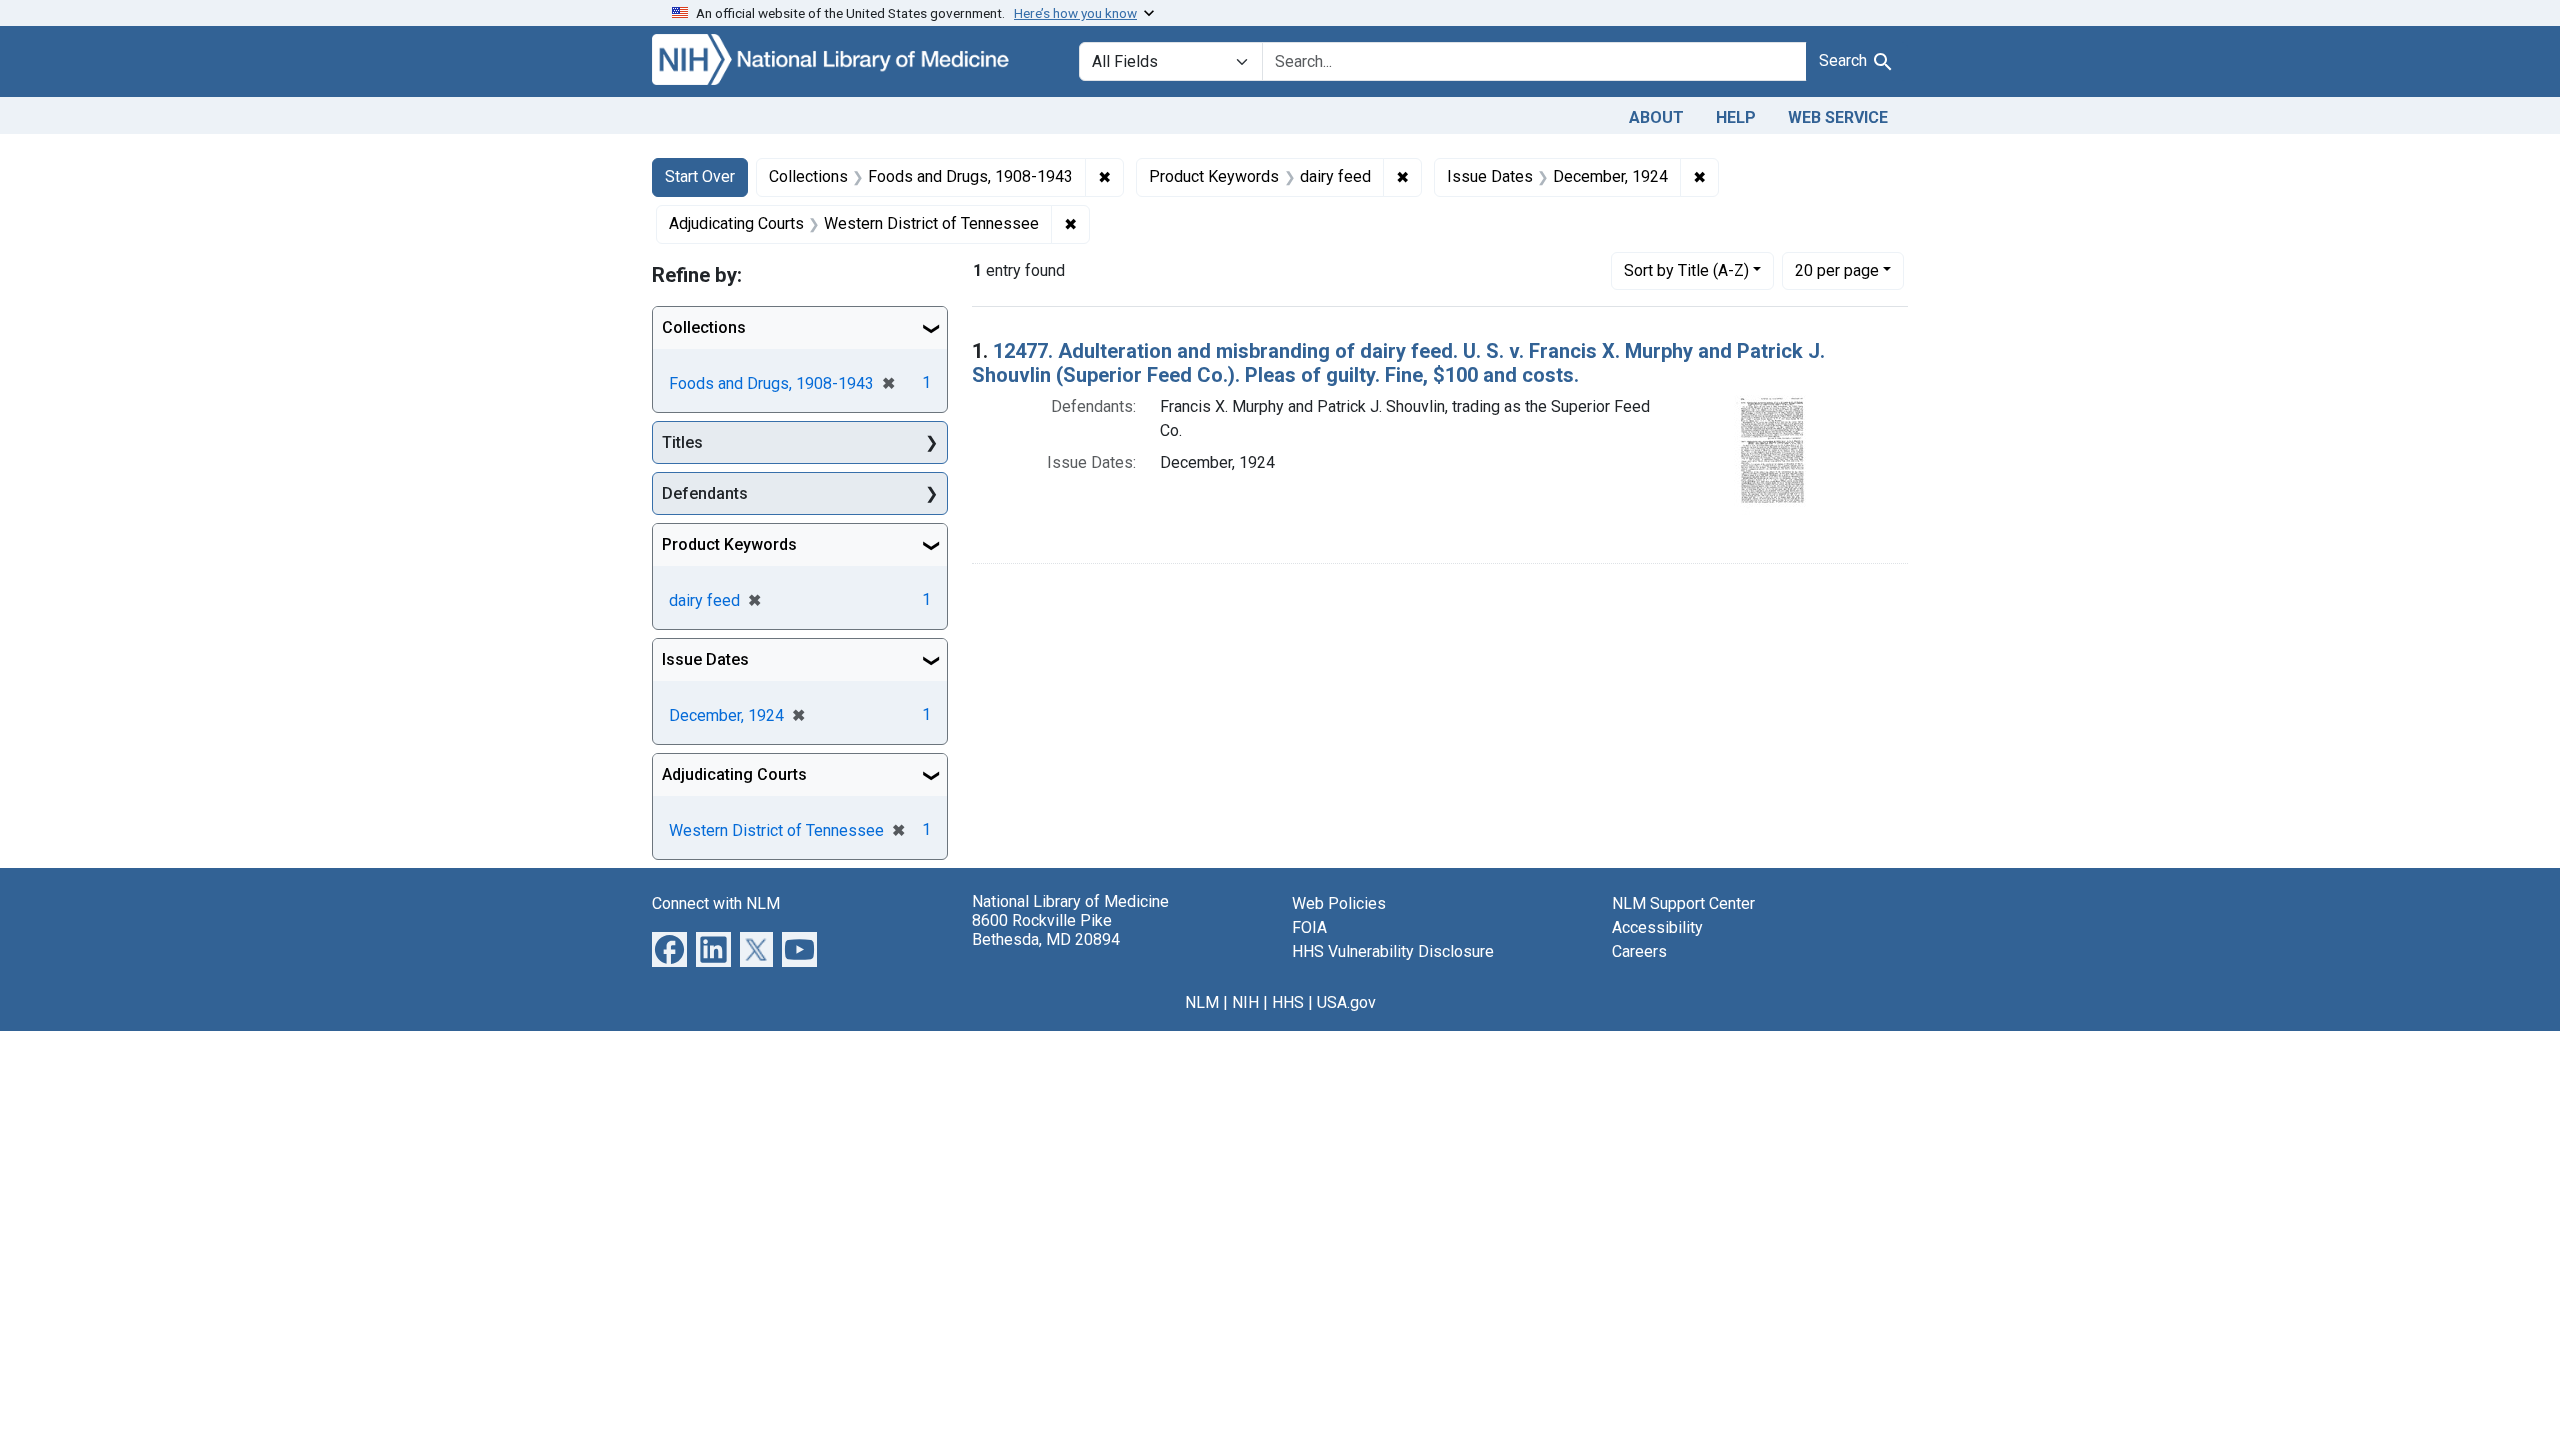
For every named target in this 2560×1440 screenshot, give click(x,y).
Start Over (700, 176)
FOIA (1309, 927)
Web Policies (1339, 903)
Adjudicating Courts (734, 774)
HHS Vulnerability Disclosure (1393, 951)
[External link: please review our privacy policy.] (669, 948)
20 (1837, 270)
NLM (1202, 1002)
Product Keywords (729, 544)
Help (1736, 117)
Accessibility (1657, 927)
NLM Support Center (1683, 903)
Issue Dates (705, 659)
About (1656, 117)
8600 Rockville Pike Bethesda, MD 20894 (1046, 930)
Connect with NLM (716, 903)
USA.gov (1346, 1002)
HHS (1288, 1002)
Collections (704, 327)
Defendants (705, 493)
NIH (1245, 1002)
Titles (682, 442)
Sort (1686, 270)
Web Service (1838, 117)
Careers (1639, 951)
